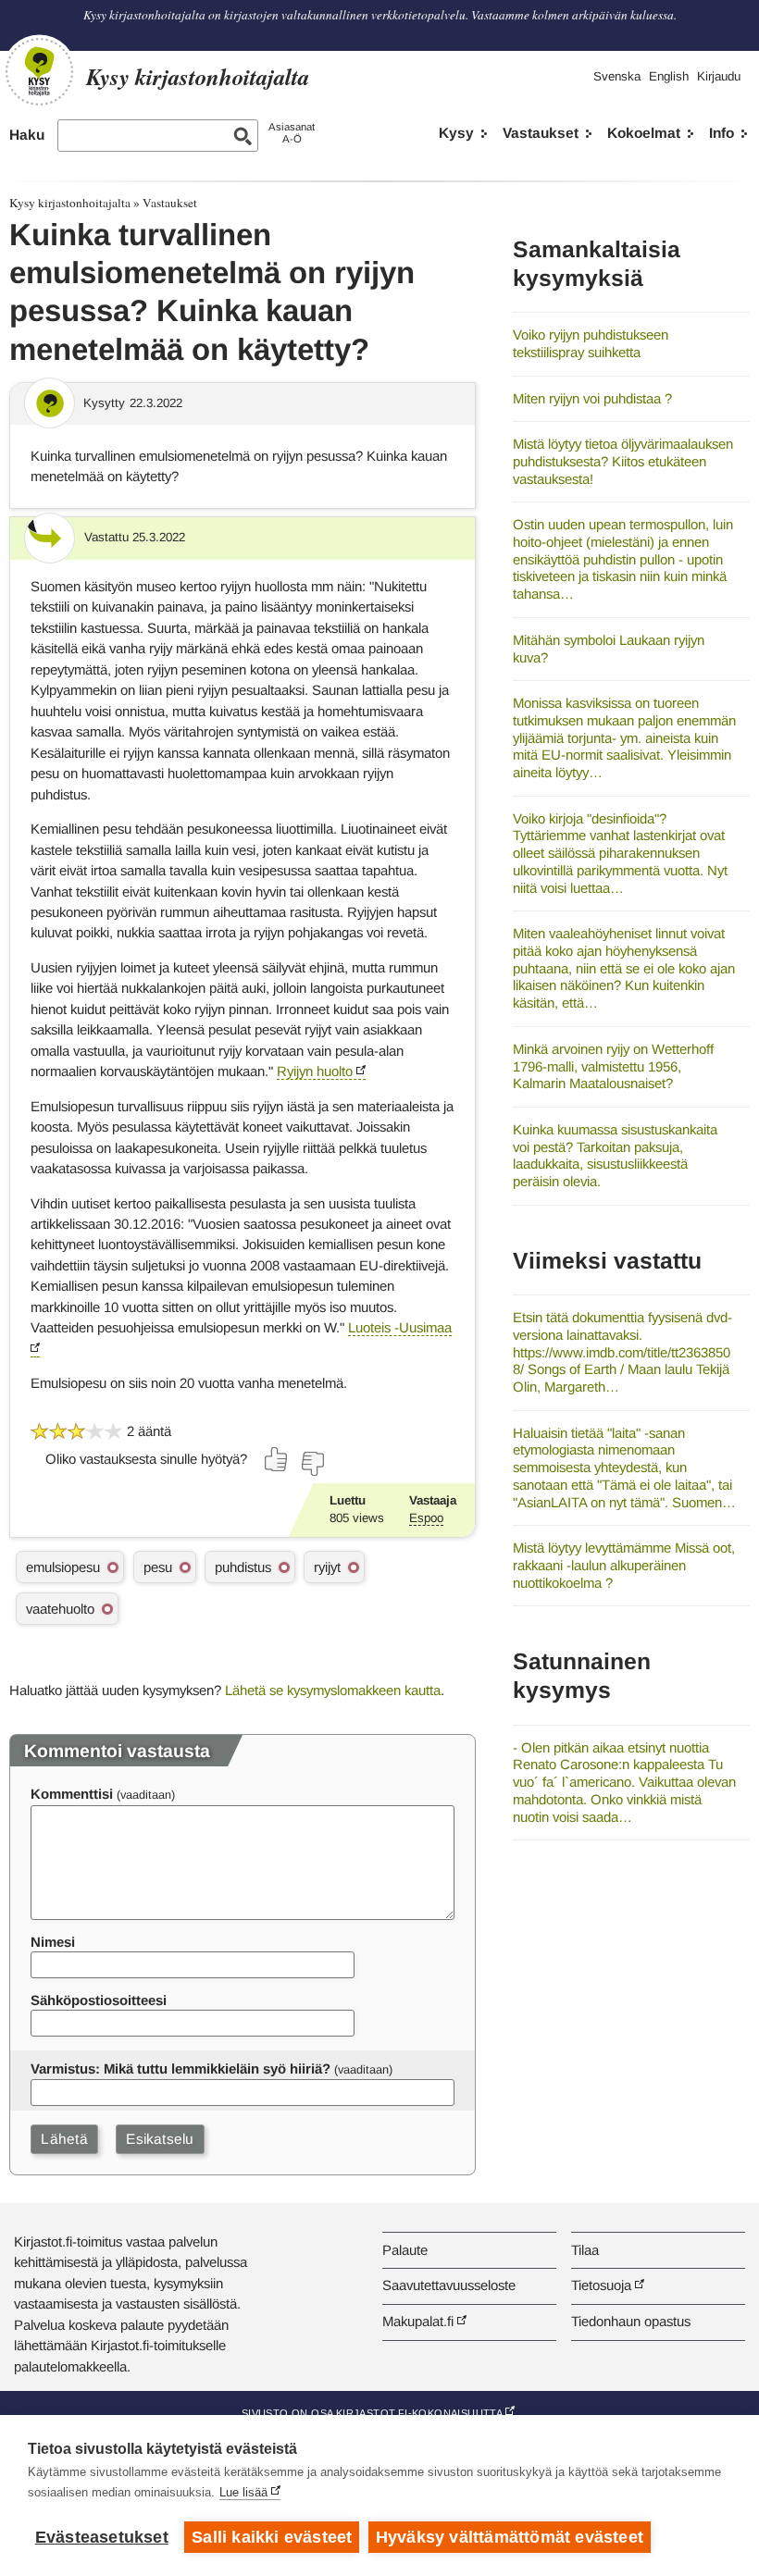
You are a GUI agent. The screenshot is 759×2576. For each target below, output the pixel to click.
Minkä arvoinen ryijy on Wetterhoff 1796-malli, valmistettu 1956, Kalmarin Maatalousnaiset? (613, 1066)
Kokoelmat (644, 133)
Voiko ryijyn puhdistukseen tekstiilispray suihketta (591, 343)
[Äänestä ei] (312, 1464)
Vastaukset (541, 133)
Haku (27, 135)
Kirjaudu (719, 76)
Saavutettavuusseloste (449, 2285)
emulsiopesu (63, 1567)
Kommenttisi (72, 1794)
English (669, 76)
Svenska (617, 76)
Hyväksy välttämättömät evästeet (510, 2537)
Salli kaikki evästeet (272, 2537)
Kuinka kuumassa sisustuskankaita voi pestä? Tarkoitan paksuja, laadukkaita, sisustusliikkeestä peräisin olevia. (615, 1155)
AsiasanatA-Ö (292, 133)
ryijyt (327, 1567)
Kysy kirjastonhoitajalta (70, 203)
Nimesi (53, 1942)
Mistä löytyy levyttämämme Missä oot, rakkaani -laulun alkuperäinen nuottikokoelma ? (624, 1565)
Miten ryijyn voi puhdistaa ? (592, 398)
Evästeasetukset (102, 2537)
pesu (158, 1567)
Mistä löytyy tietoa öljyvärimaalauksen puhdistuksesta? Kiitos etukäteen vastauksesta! (623, 461)
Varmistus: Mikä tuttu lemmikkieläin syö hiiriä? (180, 2068)
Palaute (405, 2250)
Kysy (456, 133)
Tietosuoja (601, 2285)
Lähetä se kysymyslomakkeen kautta (333, 1690)
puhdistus (243, 1567)
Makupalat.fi (418, 2321)
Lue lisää (243, 2492)
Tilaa (585, 2250)
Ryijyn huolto (315, 1071)
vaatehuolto (60, 1609)
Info (722, 133)
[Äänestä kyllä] (277, 1459)
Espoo (426, 1518)
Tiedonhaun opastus (631, 2321)
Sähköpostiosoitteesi (99, 2000)
